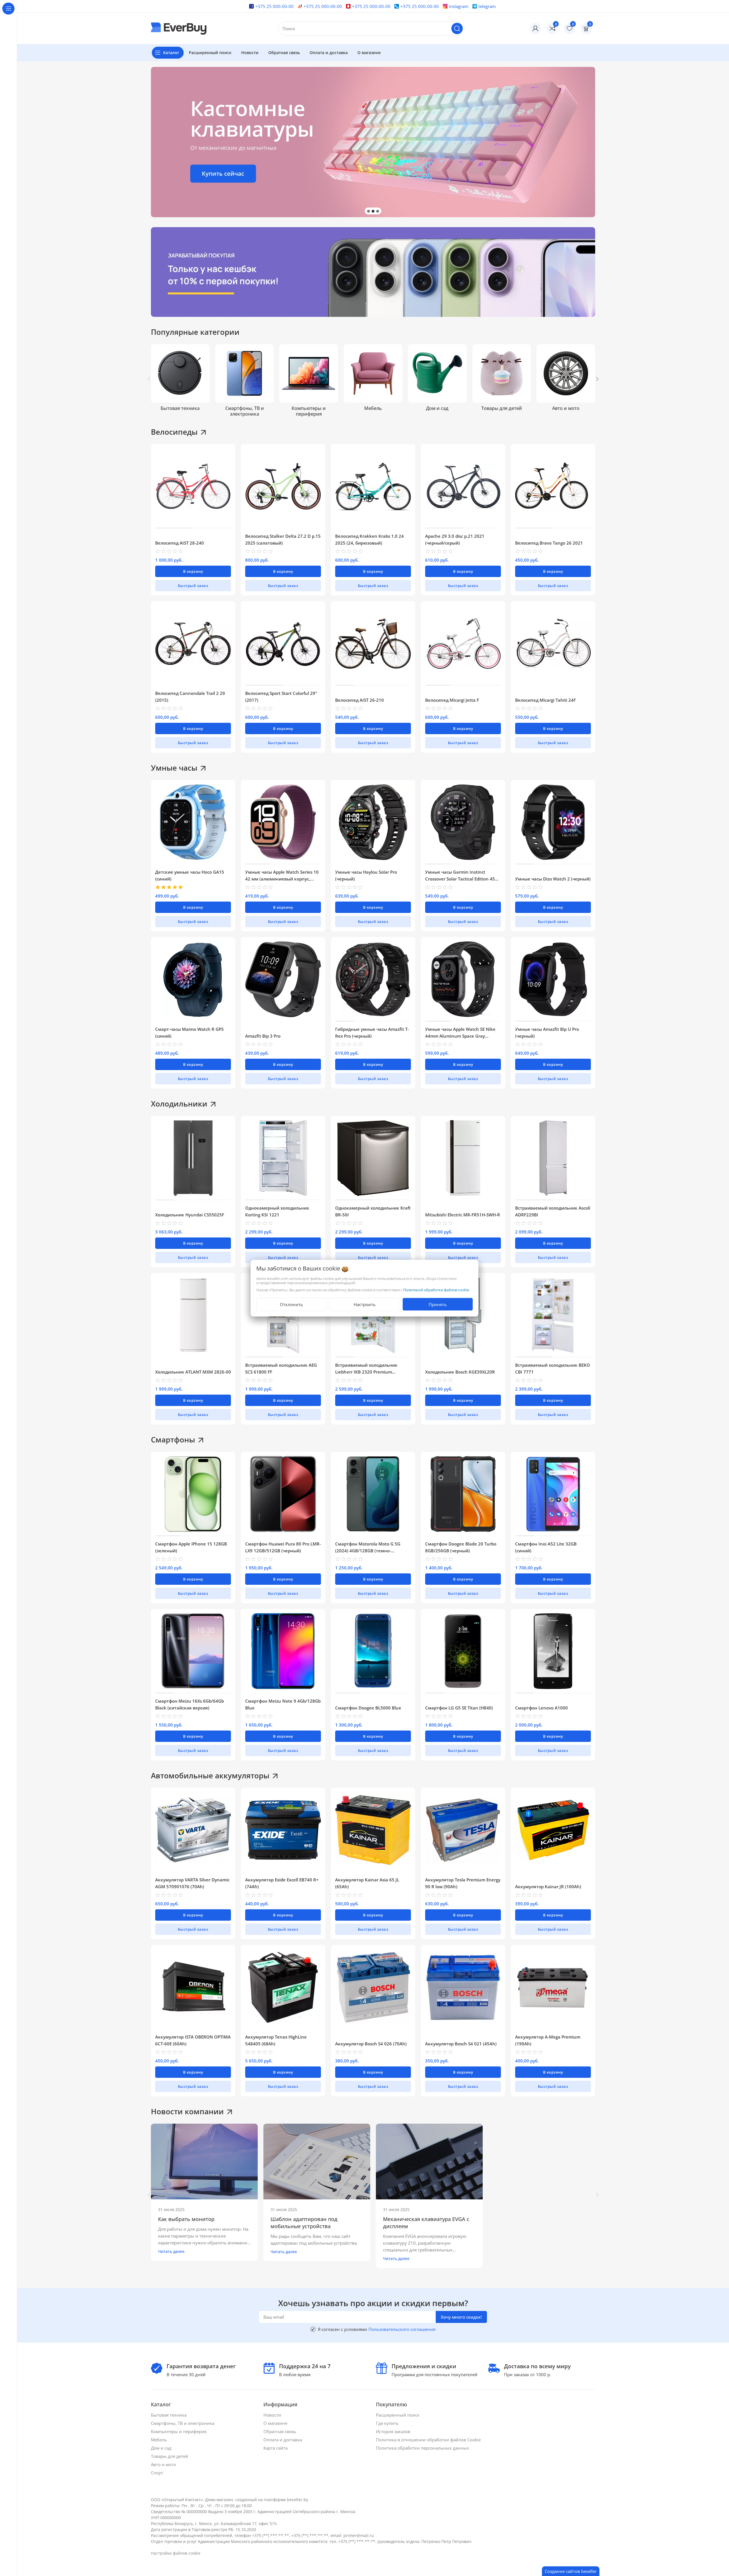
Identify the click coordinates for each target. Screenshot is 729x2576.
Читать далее (171, 2251)
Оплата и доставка (283, 2440)
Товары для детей (170, 2456)
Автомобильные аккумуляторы (210, 1776)
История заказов (394, 2431)
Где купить (388, 2423)
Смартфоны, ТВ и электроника (183, 2423)
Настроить (365, 1304)
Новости (273, 2415)
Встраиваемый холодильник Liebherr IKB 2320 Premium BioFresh (366, 1372)
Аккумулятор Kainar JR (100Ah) (548, 1887)
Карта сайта (276, 2448)
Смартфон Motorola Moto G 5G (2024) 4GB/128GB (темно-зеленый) (368, 1551)
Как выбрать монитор (186, 2219)
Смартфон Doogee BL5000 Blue (368, 1708)
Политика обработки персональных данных (423, 2448)
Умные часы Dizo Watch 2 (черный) (553, 879)
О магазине (276, 2423)
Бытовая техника (169, 2415)
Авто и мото (164, 2464)
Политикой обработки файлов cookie (436, 1290)
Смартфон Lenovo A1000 (541, 1708)
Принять (438, 1304)
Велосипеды (174, 432)
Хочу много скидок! (461, 2317)
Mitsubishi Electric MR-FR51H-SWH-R (463, 1215)
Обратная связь (280, 2431)
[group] (373, 142)
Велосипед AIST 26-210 (360, 700)
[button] (368, 211)
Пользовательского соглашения (402, 2329)
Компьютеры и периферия (179, 2431)
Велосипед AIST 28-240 (180, 543)
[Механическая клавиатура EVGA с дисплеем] (429, 2162)
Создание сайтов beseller (571, 2571)
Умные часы (174, 768)
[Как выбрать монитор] (204, 2162)
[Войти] (535, 28)
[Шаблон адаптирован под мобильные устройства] (317, 2162)
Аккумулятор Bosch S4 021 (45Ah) (461, 2044)
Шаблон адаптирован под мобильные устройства (304, 2223)
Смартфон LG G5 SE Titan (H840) (459, 1708)
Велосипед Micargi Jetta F (452, 700)
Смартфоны (173, 1440)
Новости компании (187, 2111)
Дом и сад (162, 2448)
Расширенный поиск (398, 2415)
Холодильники (179, 1104)
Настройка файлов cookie (176, 2553)
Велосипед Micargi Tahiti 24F (545, 700)
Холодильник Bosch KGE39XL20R (460, 1372)
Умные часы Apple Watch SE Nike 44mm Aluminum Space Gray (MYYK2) (460, 1036)
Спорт (158, 2473)
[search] (457, 28)
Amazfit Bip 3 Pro (263, 1036)
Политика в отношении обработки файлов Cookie (429, 2440)
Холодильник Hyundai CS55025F (190, 1215)
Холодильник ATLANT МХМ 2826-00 (193, 1372)
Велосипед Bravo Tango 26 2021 (549, 543)
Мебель (159, 2440)
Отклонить (291, 1304)
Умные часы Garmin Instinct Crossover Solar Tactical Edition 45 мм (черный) (460, 879)
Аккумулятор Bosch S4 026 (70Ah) (371, 2044)
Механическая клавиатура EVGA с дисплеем (426, 2223)
